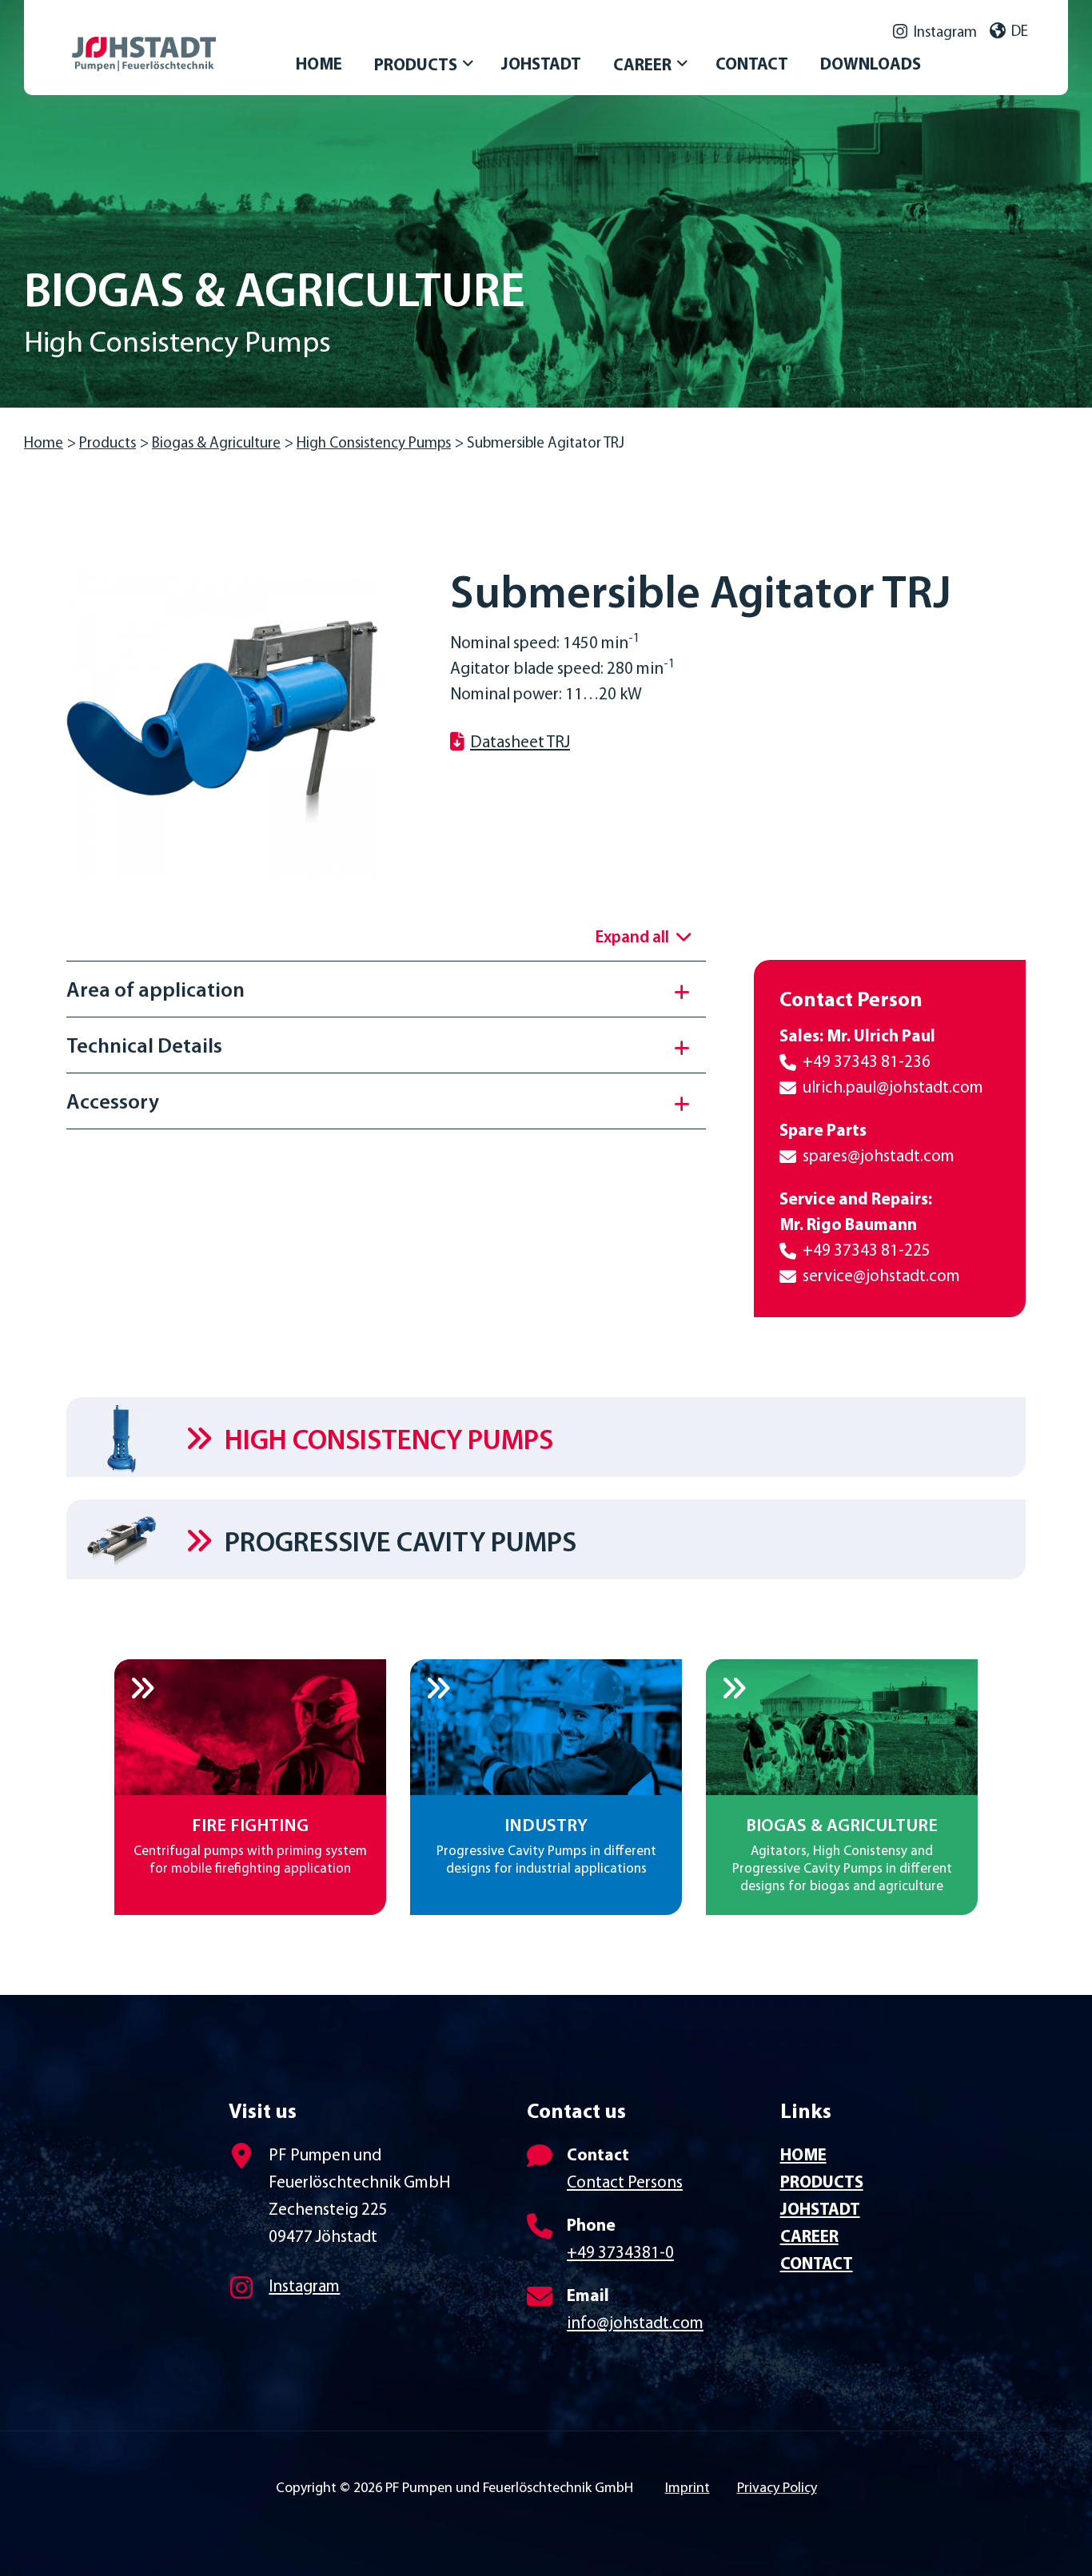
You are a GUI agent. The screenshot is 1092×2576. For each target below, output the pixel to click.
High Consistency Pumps (374, 444)
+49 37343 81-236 (867, 1063)
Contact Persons (625, 2183)
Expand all (632, 938)
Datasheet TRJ (520, 743)
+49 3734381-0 (620, 2254)
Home (44, 444)
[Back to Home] (184, 38)
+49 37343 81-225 (867, 1251)
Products (108, 444)
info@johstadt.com (635, 2324)
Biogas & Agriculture (216, 444)
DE (1020, 32)
